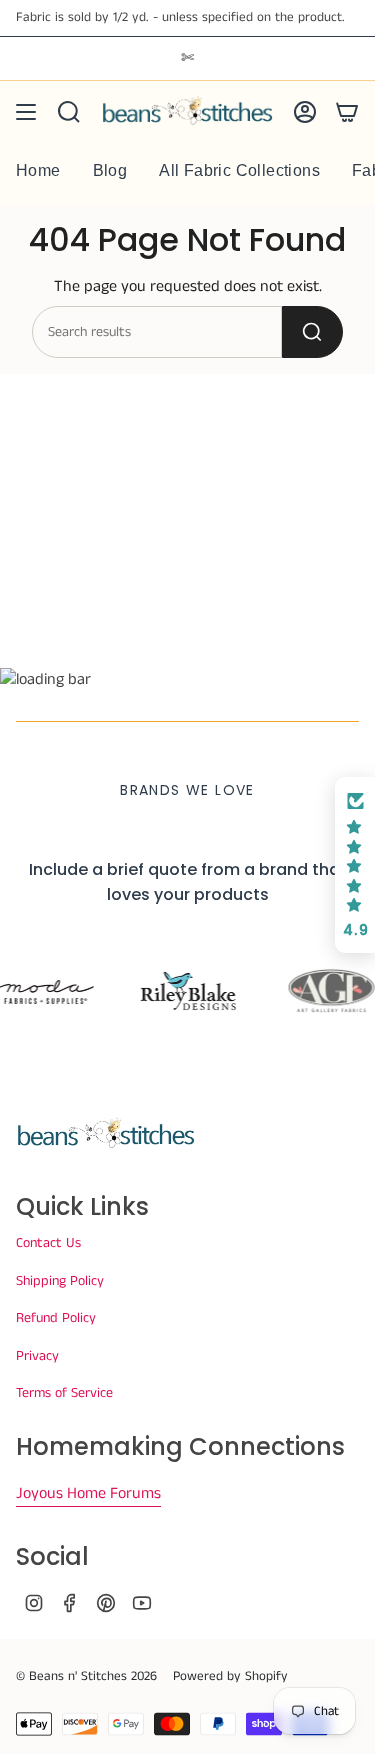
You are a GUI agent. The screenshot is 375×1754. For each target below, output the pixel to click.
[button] (355, 865)
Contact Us (48, 1243)
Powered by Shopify (230, 1676)
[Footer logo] (106, 1134)
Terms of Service (64, 1393)
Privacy (37, 1356)
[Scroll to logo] (188, 991)
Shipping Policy (60, 1281)
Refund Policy (56, 1318)
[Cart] (347, 112)
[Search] (312, 332)
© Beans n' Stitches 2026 (86, 1676)
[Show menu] (26, 112)
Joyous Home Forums (88, 1493)
